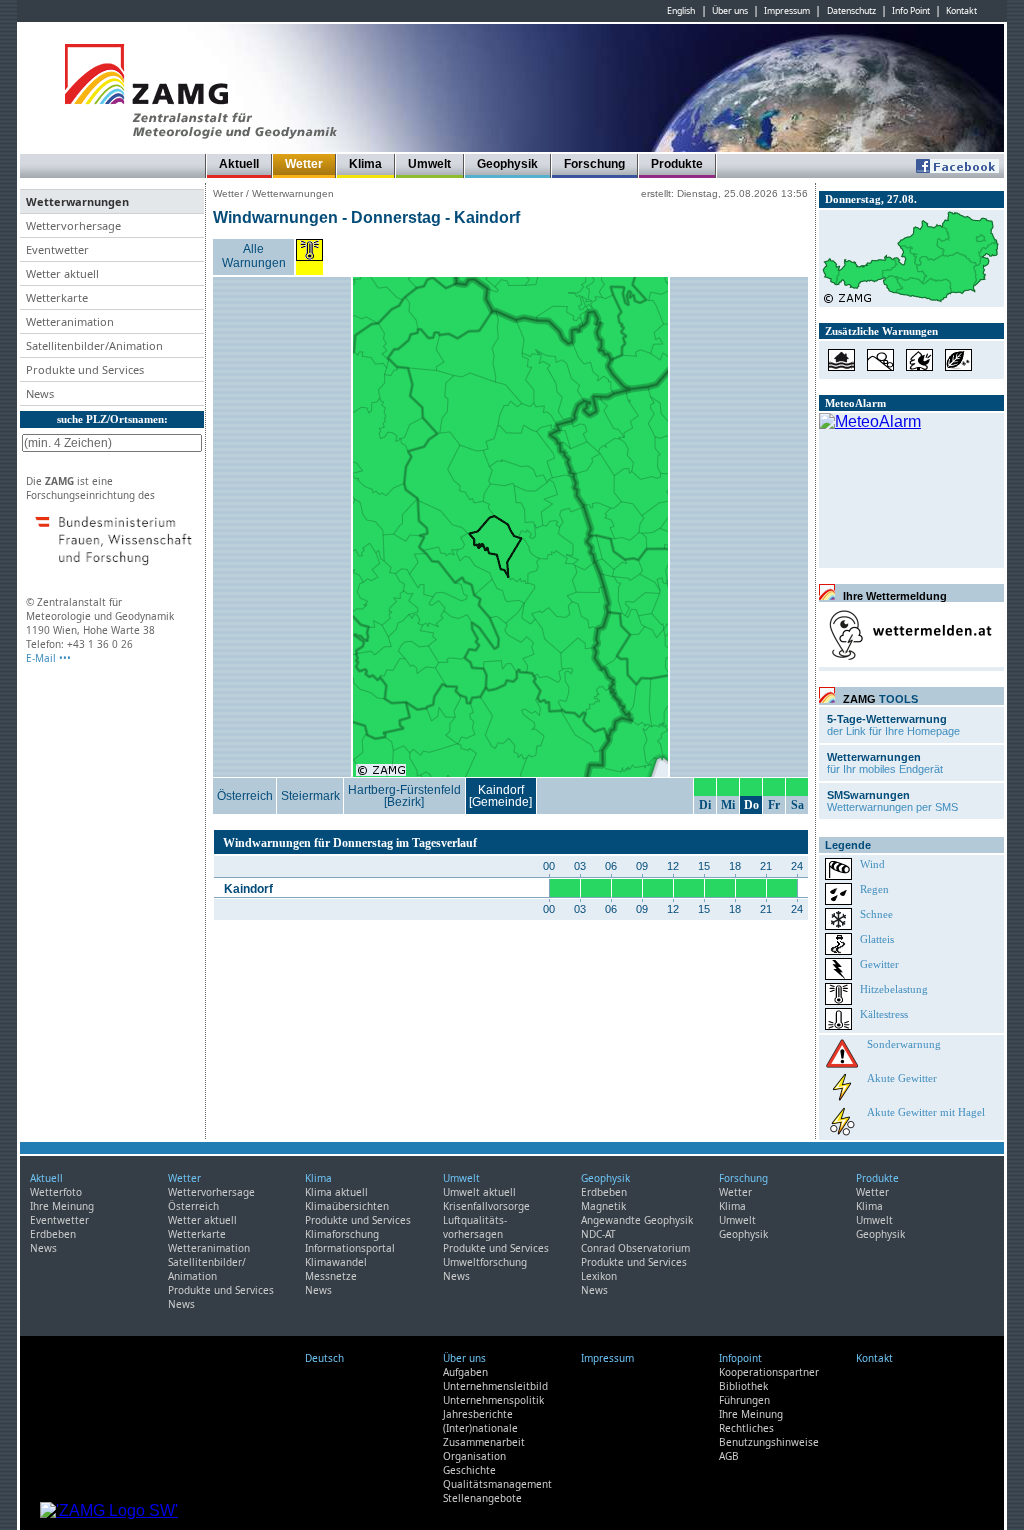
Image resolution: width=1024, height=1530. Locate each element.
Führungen (744, 1400)
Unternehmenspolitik (493, 1400)
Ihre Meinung (62, 1206)
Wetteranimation (209, 1248)
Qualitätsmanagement (497, 1484)
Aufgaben (465, 1372)
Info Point (911, 11)
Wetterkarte (197, 1234)
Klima (365, 164)
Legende (848, 845)
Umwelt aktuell (479, 1192)
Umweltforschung (485, 1262)
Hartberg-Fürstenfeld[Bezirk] (404, 796)
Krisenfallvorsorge (486, 1206)
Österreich (245, 796)
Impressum (787, 11)
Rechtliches (746, 1428)
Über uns (730, 11)
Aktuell (239, 164)
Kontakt (961, 11)
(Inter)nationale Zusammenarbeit (484, 1435)
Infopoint (740, 1358)
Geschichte (469, 1470)
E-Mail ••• (48, 658)
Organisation (474, 1456)
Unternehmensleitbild (495, 1386)
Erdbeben (53, 1234)
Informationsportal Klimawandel (350, 1255)
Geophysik (507, 164)
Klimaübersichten (347, 1206)
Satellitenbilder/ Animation (207, 1269)
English (681, 11)
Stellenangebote (482, 1498)
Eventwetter (59, 1220)
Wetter (304, 164)
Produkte (677, 164)
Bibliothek (743, 1386)
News (43, 1248)
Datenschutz (851, 11)
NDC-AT (598, 1234)
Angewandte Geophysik (637, 1220)
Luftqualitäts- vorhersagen (475, 1227)
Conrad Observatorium (635, 1248)
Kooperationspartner (769, 1372)
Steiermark (310, 796)
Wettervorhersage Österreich (211, 1199)
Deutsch (324, 1358)
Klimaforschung (342, 1234)
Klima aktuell (336, 1192)
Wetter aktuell (202, 1220)
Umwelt (429, 164)
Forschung (594, 164)
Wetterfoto (56, 1192)
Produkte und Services (221, 1290)
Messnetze (331, 1276)
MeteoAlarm (855, 403)
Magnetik (603, 1206)
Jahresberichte (478, 1414)
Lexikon (599, 1276)
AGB (729, 1456)
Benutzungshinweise (769, 1442)
